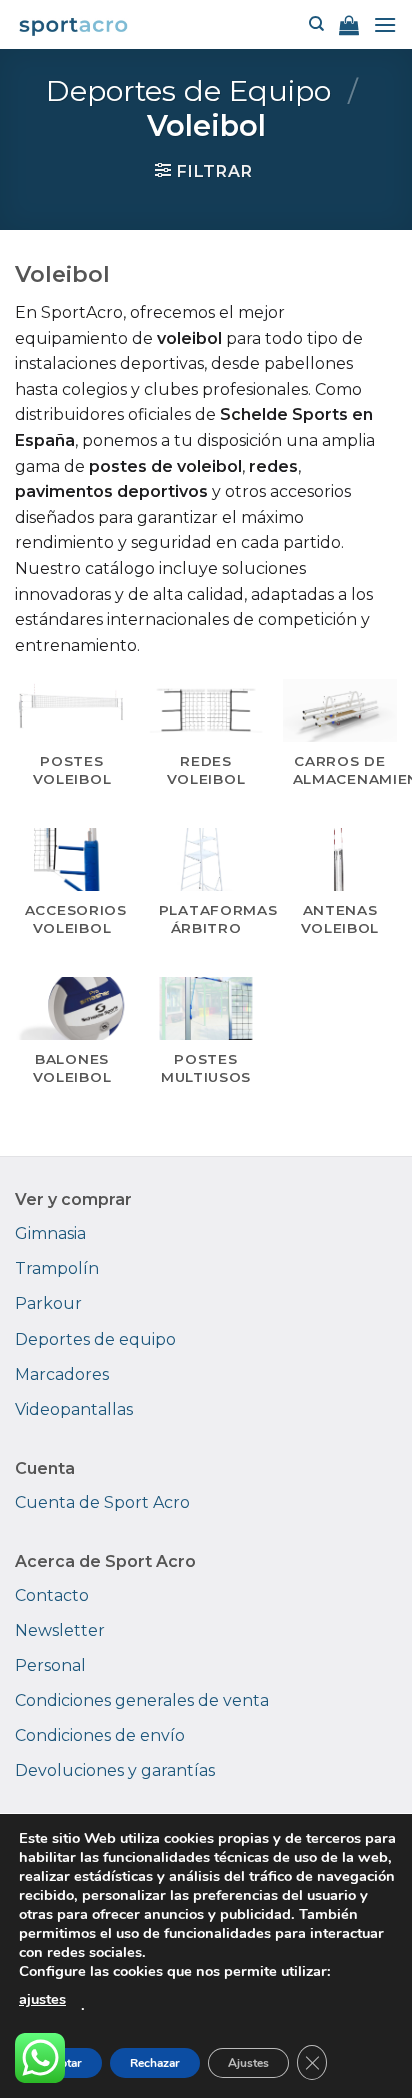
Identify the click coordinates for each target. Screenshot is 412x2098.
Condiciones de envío (100, 1735)
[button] (349, 25)
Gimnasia (50, 1233)
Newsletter (60, 1630)
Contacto (52, 1595)
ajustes (42, 1999)
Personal (50, 1665)
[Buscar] (316, 24)
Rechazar (155, 2063)
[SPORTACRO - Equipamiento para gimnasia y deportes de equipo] (73, 24)
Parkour (48, 1303)
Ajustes (248, 2063)
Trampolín (57, 1268)
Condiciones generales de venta (142, 1700)
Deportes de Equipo (188, 90)
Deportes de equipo (95, 1339)
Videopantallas (74, 1409)
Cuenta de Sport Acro (102, 1502)
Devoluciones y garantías (115, 1770)
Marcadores (62, 1374)
